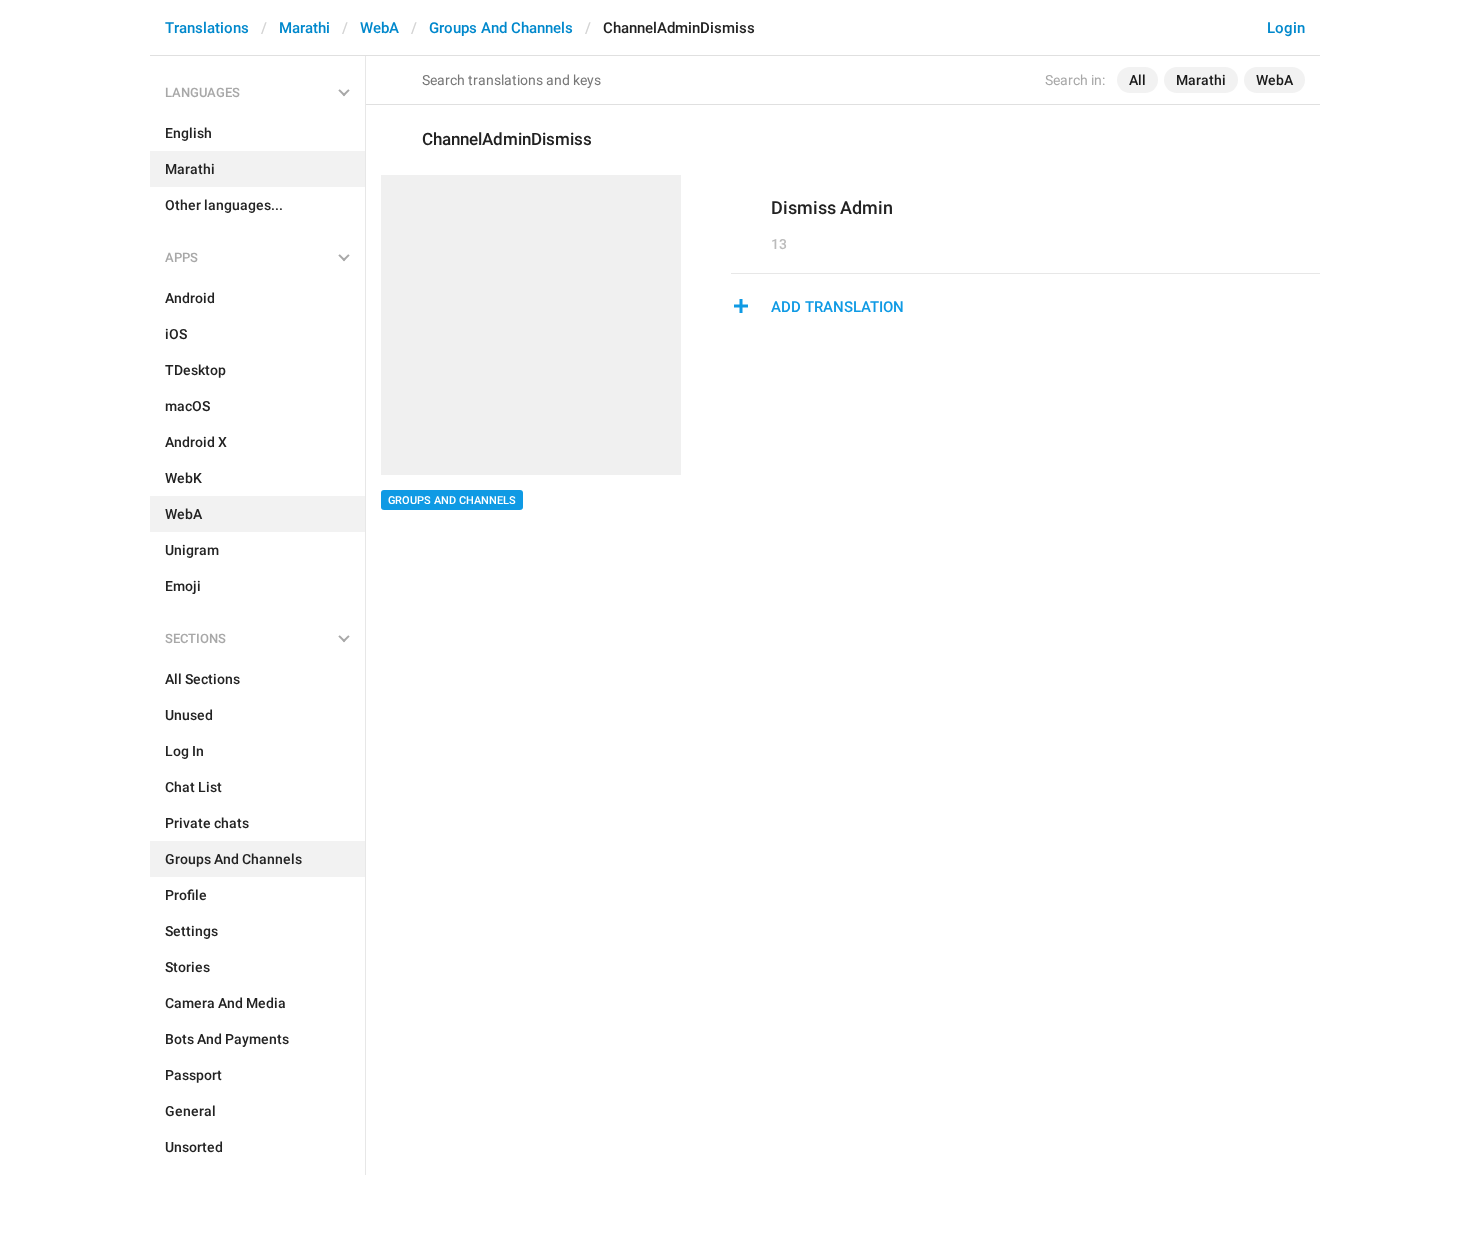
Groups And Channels (501, 28)
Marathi (304, 28)
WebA (379, 28)
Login (1286, 28)
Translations (207, 28)
